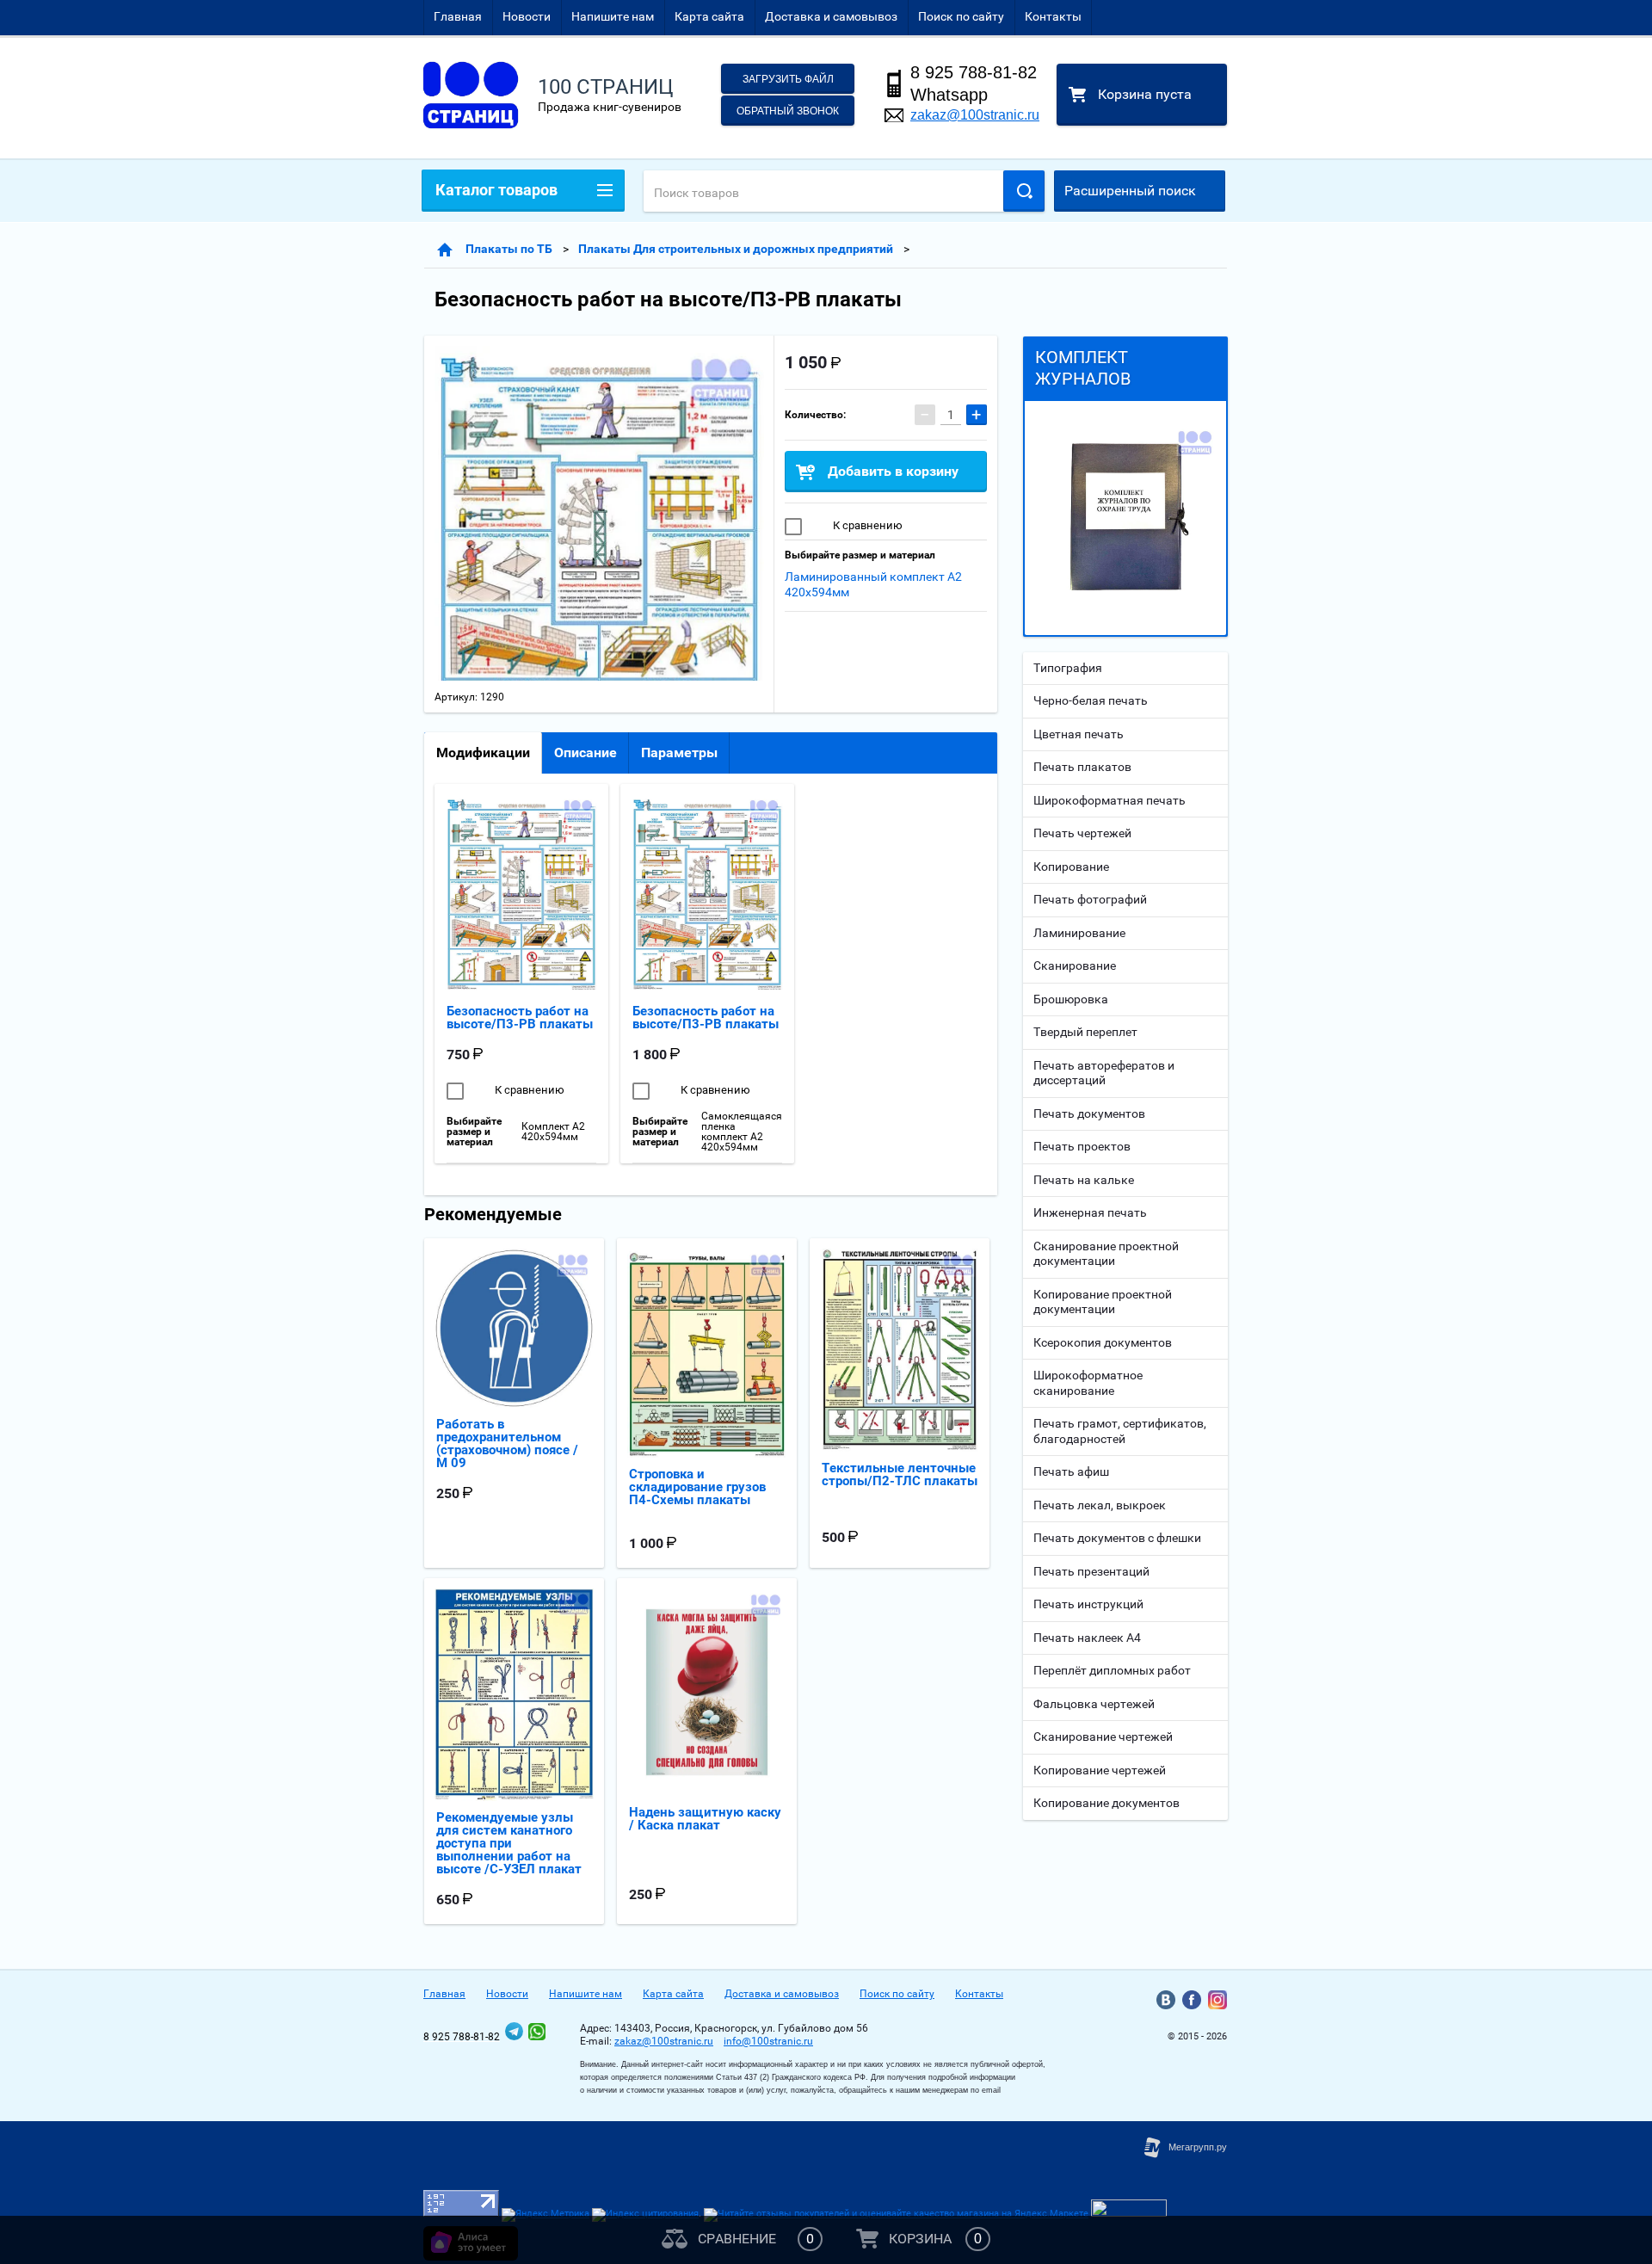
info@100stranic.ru (768, 2041)
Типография (1068, 668)
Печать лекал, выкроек (1100, 1505)
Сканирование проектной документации (1106, 1254)
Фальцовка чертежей (1094, 1704)
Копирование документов (1106, 1803)
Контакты (1053, 16)
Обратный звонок (788, 111)
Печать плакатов (1082, 767)
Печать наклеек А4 (1087, 1638)
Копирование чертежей (1100, 1770)
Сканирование (1075, 965)
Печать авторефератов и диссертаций (1104, 1073)
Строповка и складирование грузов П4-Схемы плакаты (697, 1487)
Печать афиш (1071, 1471)
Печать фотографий (1090, 899)
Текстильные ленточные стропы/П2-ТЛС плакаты (900, 1474)
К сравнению (866, 525)
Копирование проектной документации (1103, 1302)
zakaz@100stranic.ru (975, 115)
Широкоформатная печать (1110, 800)
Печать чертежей (1082, 833)
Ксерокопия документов (1103, 1342)
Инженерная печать (1090, 1212)
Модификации (483, 753)
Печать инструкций (1088, 1604)
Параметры (679, 753)
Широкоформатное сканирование (1088, 1383)
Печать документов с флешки (1117, 1538)
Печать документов (1089, 1113)
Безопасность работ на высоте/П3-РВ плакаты (520, 1018)
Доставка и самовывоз (831, 16)
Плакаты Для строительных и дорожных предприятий (736, 249)
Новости (527, 16)
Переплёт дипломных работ (1112, 1670)
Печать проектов (1082, 1146)
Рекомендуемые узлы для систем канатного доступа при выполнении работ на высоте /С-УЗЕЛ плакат (509, 1843)
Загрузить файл (788, 79)
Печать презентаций (1091, 1571)
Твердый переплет (1085, 1032)
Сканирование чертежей (1103, 1737)
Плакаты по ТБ (509, 249)
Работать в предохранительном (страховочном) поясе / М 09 (507, 1444)
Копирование (1071, 867)
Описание (586, 753)
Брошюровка (1071, 999)
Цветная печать (1079, 734)
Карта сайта (709, 16)
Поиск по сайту (961, 16)
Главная (458, 16)
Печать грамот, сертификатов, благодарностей (1120, 1431)
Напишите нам (613, 16)
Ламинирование (1079, 933)
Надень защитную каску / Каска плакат (705, 1819)
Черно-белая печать (1091, 700)
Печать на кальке (1084, 1180)
